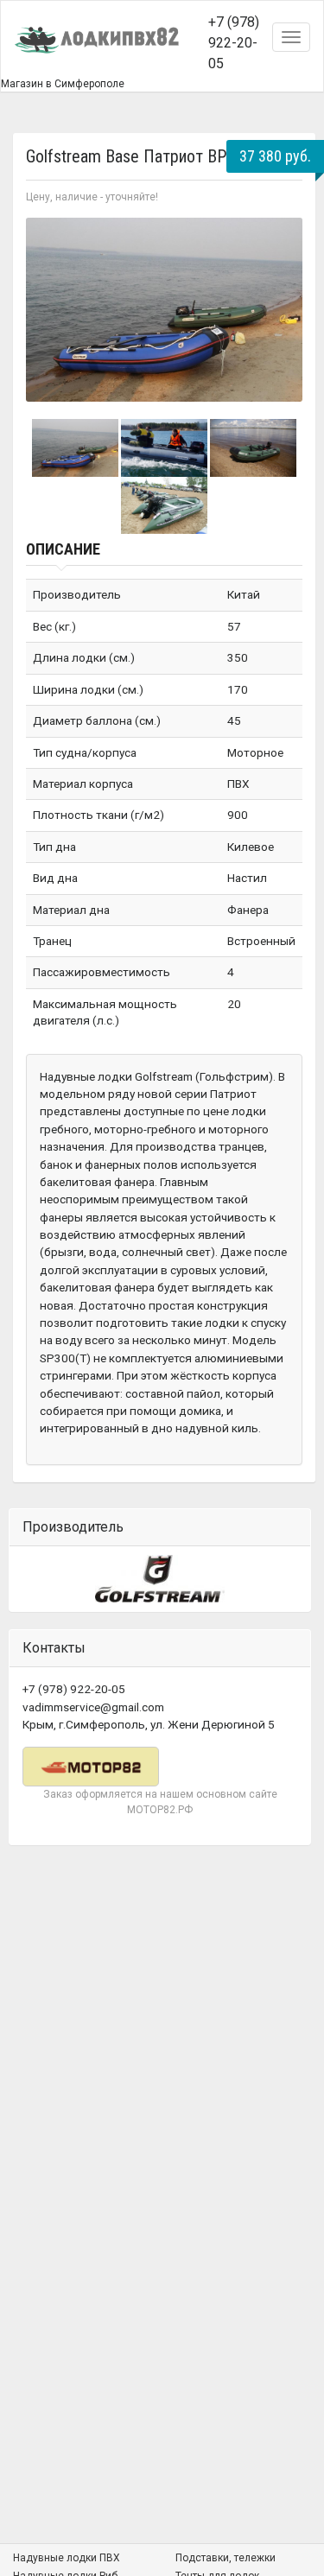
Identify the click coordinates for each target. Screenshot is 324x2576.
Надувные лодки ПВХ (67, 2558)
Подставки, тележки (226, 2558)
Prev (48, 310)
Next (280, 310)
